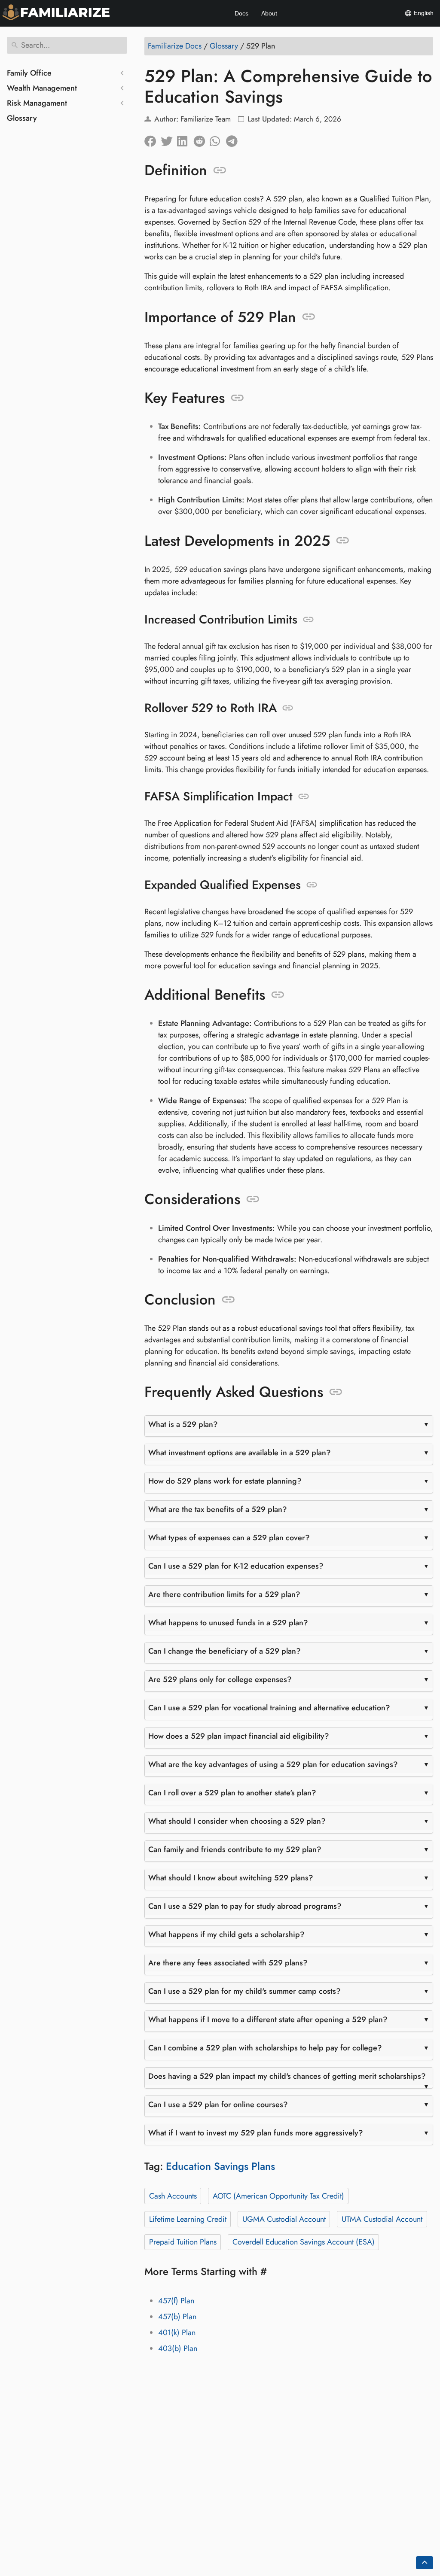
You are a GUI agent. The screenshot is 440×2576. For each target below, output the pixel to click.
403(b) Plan (178, 2348)
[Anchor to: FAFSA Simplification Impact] (304, 797)
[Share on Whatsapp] (218, 139)
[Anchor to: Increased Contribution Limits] (308, 620)
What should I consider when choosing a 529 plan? (237, 1821)
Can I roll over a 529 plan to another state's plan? (232, 1793)
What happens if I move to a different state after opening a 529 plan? (268, 2019)
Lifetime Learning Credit (188, 2219)
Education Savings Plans (220, 2166)
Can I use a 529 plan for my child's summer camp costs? (244, 1991)
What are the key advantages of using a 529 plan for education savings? (273, 1764)
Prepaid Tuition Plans (183, 2242)
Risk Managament (37, 103)
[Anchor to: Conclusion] (228, 1300)
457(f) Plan (176, 2301)
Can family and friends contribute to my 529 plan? (235, 1849)
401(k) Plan (177, 2333)
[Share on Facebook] (153, 139)
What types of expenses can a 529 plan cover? (229, 1538)
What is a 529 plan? (183, 1424)
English (423, 13)
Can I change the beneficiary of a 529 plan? (225, 1651)
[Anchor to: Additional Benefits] (278, 995)
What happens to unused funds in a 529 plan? (228, 1623)
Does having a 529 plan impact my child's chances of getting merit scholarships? (287, 2076)
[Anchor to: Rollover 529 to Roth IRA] (288, 708)
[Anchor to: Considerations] (253, 1199)
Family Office (29, 73)
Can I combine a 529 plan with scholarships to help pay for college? (265, 2048)
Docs (241, 13)
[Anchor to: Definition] (220, 170)
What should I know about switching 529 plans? (231, 1878)
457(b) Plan (177, 2317)
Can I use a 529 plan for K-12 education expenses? (236, 1566)
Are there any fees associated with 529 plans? (228, 1963)
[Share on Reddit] (202, 139)
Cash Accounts (173, 2196)
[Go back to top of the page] (425, 2563)
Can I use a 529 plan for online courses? (218, 2105)
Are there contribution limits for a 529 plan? (224, 1594)
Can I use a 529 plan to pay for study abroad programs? (245, 1906)
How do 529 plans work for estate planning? (225, 1481)
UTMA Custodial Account (382, 2219)
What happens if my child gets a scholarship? (226, 1934)
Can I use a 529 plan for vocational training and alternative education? (269, 1708)
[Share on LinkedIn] (185, 139)
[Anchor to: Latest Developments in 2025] (343, 541)
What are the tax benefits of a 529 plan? (218, 1509)
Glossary (22, 118)
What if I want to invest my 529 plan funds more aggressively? (256, 2133)
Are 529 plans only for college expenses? (220, 1679)
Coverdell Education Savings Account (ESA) (304, 2242)
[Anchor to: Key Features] (237, 398)
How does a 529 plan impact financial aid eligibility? (239, 1736)
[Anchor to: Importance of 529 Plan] (309, 317)
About (269, 13)
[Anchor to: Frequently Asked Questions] (336, 1392)
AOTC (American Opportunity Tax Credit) (278, 2196)
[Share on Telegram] (234, 139)
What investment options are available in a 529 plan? (240, 1453)
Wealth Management (42, 88)
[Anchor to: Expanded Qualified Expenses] (312, 885)
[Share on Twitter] (169, 139)
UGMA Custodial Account (284, 2219)
